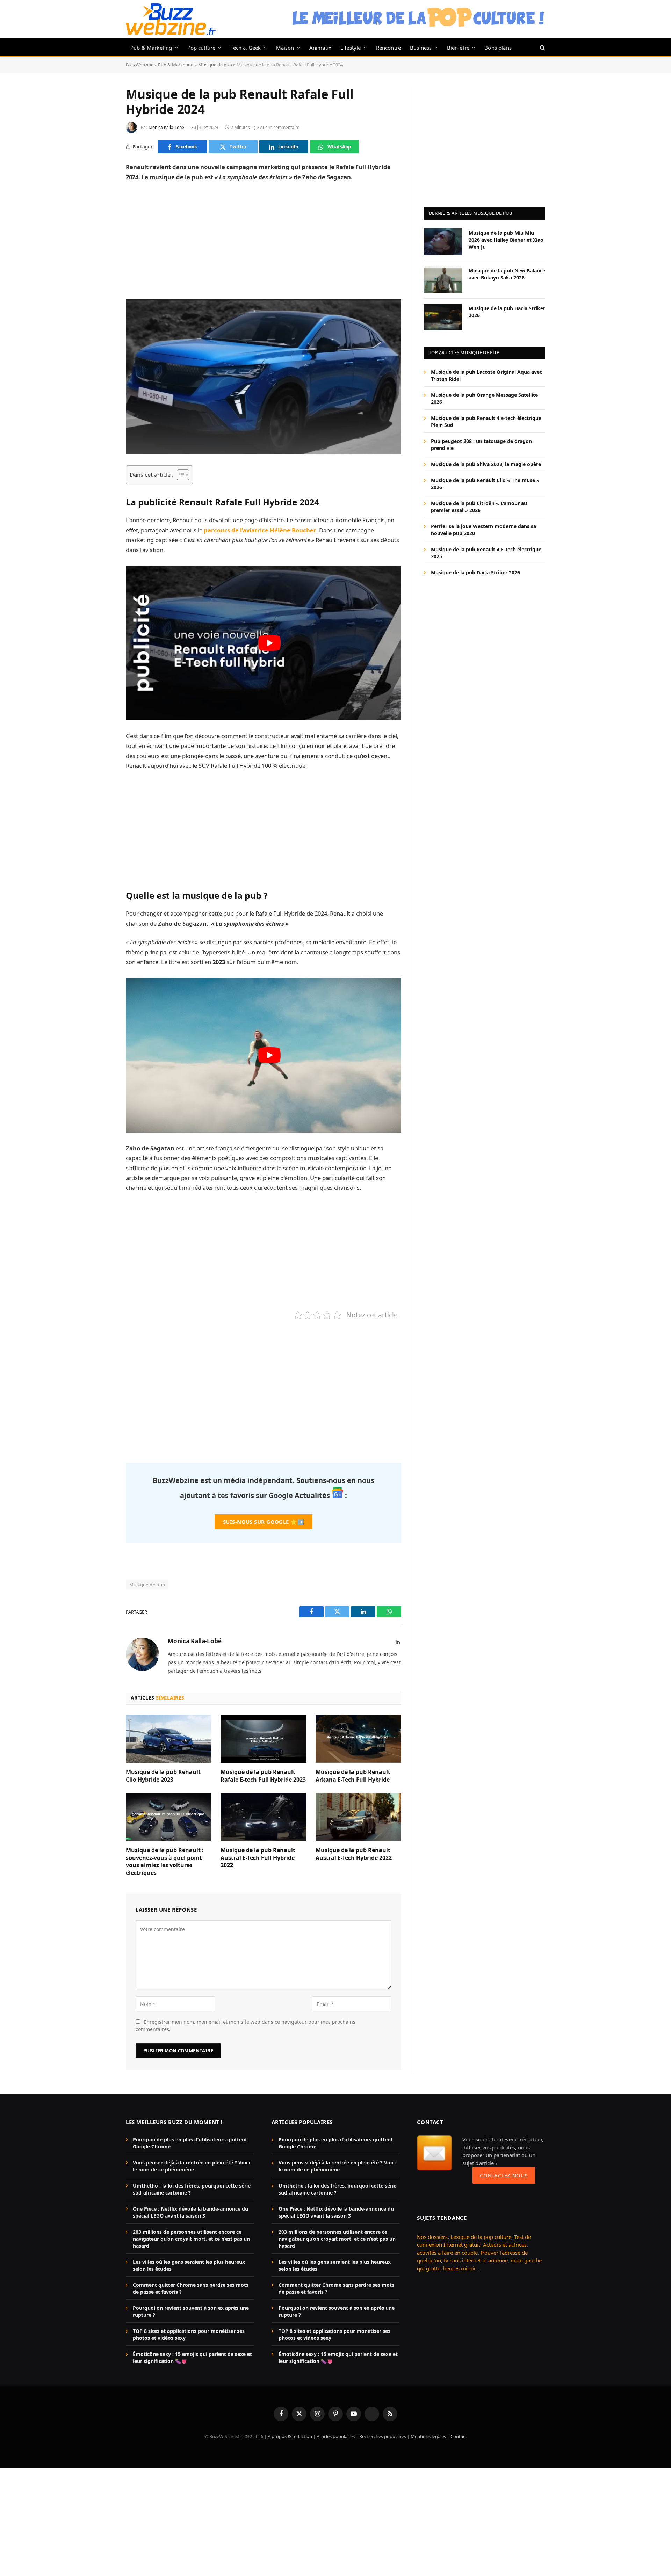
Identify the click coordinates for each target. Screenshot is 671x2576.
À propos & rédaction (290, 2437)
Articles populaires (336, 2437)
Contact (459, 2437)
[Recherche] (542, 47)
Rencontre (389, 48)
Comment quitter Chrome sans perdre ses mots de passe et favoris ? (191, 2289)
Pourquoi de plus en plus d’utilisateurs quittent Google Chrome (190, 2143)
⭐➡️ (264, 1522)
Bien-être (458, 48)
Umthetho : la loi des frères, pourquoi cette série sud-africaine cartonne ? (192, 2189)
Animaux (320, 48)
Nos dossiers (432, 2237)
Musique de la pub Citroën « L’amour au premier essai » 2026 (479, 507)
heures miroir (459, 2268)
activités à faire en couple (447, 2253)
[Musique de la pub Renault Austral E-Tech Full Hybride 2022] (263, 1817)
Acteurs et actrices (505, 2245)
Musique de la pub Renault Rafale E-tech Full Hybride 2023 (263, 1776)
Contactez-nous (504, 2175)
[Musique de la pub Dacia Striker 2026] (443, 317)
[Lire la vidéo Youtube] (269, 643)
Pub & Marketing (151, 48)
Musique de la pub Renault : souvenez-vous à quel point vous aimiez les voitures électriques (165, 1862)
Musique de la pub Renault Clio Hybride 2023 (163, 1776)
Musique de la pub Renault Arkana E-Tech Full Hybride (353, 1776)
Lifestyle (351, 48)
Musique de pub (215, 65)
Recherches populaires (383, 2437)
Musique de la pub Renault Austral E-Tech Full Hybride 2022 (258, 1858)
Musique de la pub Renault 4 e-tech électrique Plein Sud (486, 421)
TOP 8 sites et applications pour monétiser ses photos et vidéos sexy (189, 2335)
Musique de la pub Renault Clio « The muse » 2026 (485, 484)
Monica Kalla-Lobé (166, 127)
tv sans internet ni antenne (476, 2261)
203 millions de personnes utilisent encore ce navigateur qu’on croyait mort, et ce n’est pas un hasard (191, 2239)
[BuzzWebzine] (171, 19)
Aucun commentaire (280, 127)
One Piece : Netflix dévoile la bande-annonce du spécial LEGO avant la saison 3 (190, 2213)
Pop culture (201, 48)
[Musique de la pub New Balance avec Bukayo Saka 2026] (443, 279)
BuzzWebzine (140, 65)
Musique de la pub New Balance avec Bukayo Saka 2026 (507, 274)
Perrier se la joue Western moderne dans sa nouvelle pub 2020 (484, 530)
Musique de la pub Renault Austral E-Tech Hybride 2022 (354, 1854)
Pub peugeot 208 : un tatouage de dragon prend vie (481, 445)
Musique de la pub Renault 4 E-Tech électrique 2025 (486, 553)
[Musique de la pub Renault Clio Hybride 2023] (169, 1739)
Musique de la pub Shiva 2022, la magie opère (486, 464)
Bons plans (498, 48)
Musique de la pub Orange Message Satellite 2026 (484, 398)
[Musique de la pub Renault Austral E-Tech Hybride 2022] (358, 1817)
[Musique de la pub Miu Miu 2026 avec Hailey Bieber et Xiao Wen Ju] (443, 242)
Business (421, 48)
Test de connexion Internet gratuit (474, 2241)
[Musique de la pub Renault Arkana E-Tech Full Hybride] (358, 1739)
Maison (285, 48)
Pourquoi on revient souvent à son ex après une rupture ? (191, 2312)
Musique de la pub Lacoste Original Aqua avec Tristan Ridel (486, 375)
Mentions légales (428, 2437)
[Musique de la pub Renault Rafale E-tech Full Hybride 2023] (263, 1739)
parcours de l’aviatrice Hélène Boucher (260, 530)
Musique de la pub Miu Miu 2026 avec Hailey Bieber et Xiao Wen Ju (506, 239)
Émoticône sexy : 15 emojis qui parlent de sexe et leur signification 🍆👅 (192, 2358)
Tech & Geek (246, 48)
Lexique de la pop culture (481, 2237)
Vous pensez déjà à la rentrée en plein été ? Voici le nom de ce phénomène (191, 2166)
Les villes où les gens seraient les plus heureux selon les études (189, 2266)
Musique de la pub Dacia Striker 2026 (507, 311)
